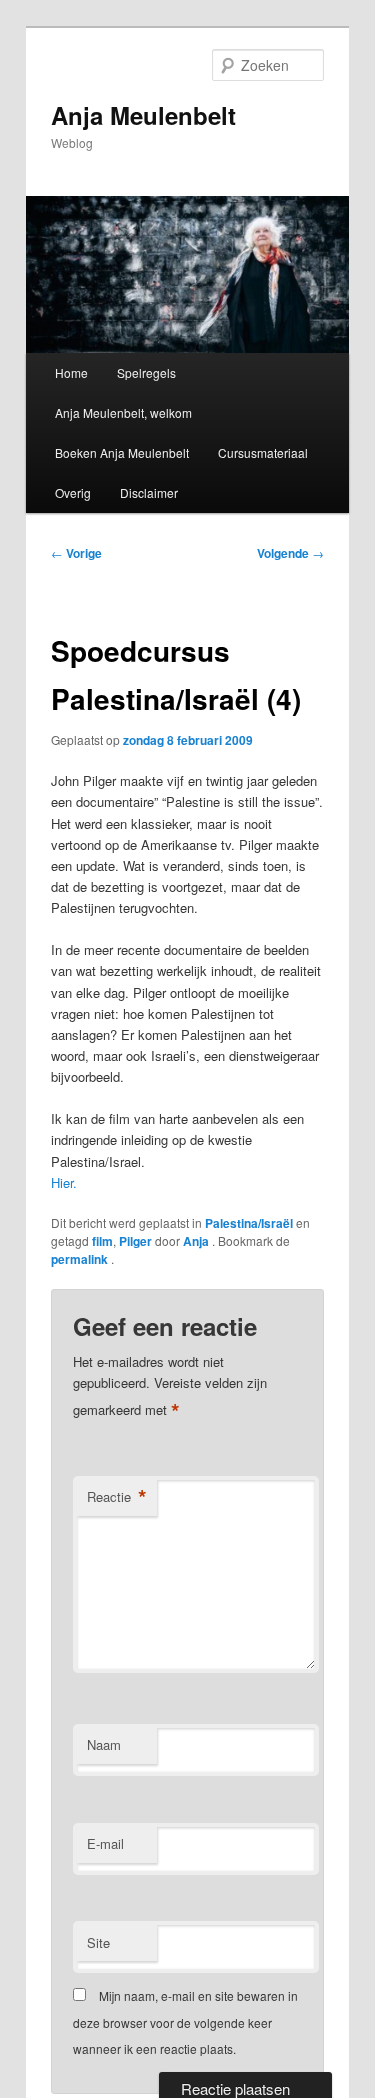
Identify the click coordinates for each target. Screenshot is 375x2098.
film (102, 1241)
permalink (81, 1259)
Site (98, 1942)
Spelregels (146, 372)
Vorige (76, 553)
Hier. (64, 1182)
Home (71, 372)
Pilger (135, 1241)
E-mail (105, 1843)
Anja (197, 1241)
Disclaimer (149, 492)
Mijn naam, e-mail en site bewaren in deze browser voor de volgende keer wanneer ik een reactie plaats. (185, 2022)
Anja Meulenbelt (143, 115)
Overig (73, 492)
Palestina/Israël (249, 1223)
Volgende (290, 553)
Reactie (117, 1497)
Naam (104, 1744)
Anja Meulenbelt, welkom (123, 412)
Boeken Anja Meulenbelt (122, 452)
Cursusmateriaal (263, 452)
